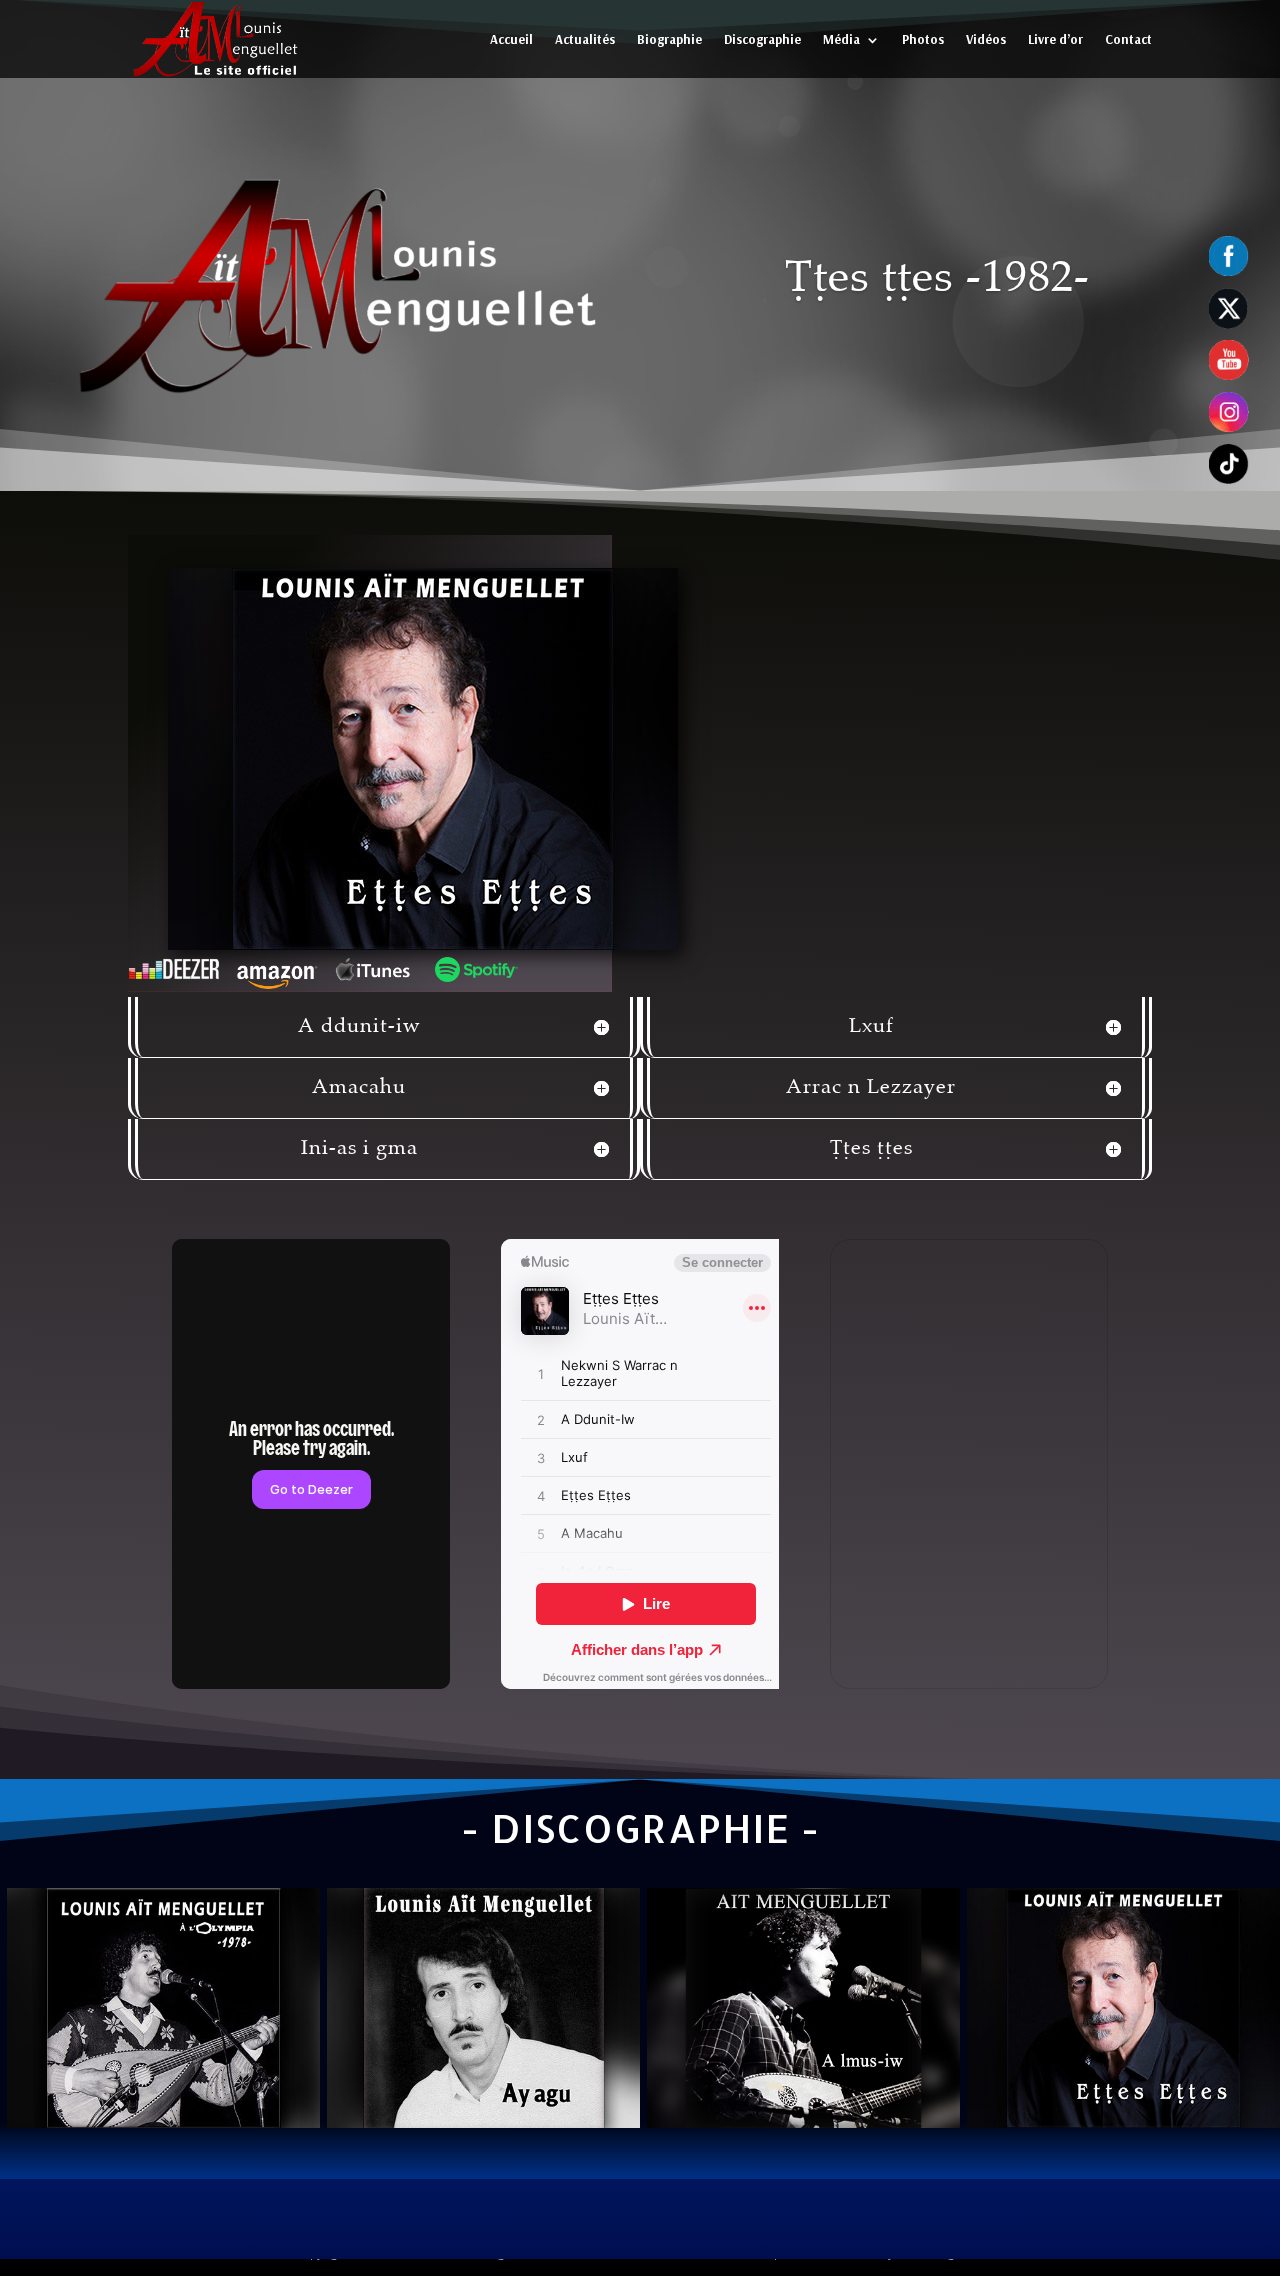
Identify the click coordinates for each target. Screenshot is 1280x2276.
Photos (923, 39)
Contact (1128, 39)
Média (841, 39)
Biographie (669, 39)
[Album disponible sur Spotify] (476, 969)
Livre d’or (1055, 39)
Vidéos (986, 39)
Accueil (511, 39)
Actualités (585, 39)
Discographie (762, 39)
